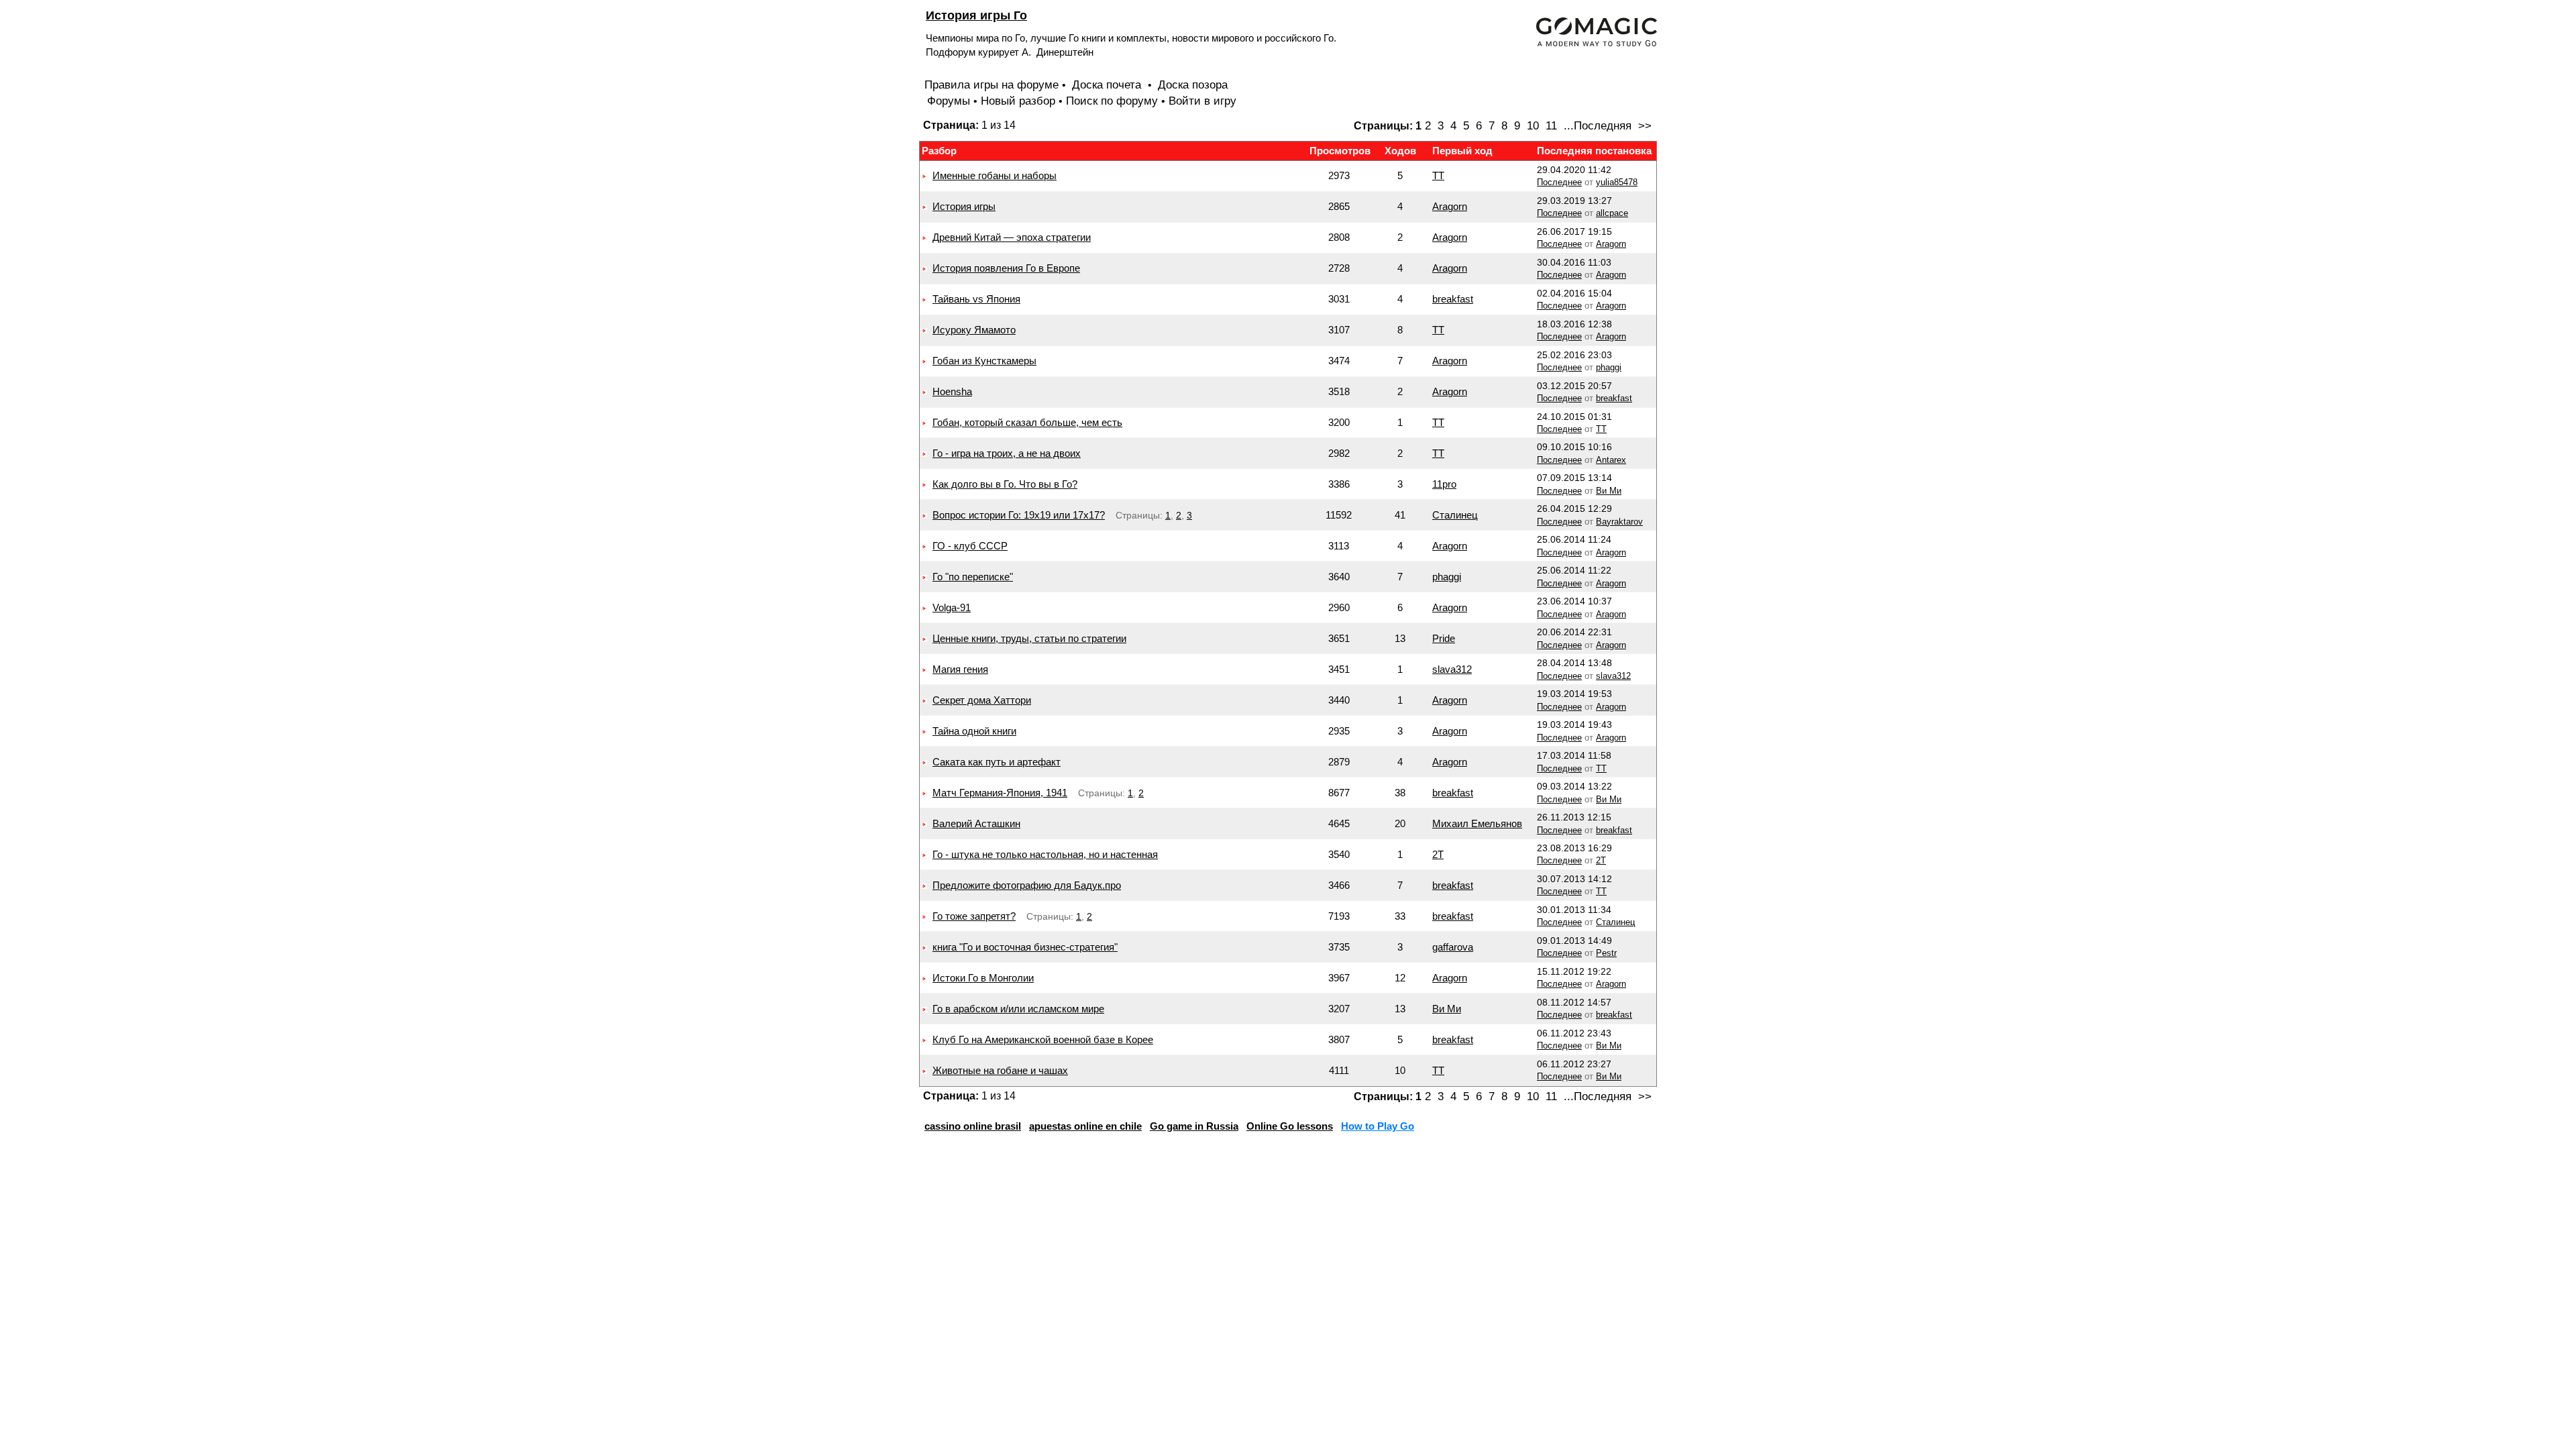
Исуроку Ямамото (974, 330)
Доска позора (1193, 85)
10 (1533, 126)
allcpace (1612, 213)
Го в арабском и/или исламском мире (1018, 1009)
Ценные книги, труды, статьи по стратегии (1029, 638)
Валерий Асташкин (976, 823)
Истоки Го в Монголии (983, 978)
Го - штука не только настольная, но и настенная (1045, 854)
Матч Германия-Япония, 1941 (1000, 793)
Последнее (1559, 182)
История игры (964, 206)
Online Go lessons (1290, 1126)
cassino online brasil (973, 1126)
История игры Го (976, 15)
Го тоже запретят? (974, 916)
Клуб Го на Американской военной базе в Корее (1043, 1039)
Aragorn (1450, 206)
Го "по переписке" (973, 577)
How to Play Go (1378, 1126)
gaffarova (1453, 947)
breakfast (1453, 299)
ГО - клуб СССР (970, 546)
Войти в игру (1202, 101)
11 (1551, 126)
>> (1645, 126)
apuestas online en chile (1085, 1126)
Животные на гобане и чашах (1000, 1070)
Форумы (949, 101)
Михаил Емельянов (1477, 823)
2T (1438, 854)
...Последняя (1598, 126)
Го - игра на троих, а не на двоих (1007, 453)
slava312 (1452, 669)
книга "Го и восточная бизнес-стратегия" (1025, 947)
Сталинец (1455, 515)
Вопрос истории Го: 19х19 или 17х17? (1019, 515)
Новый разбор (1018, 101)
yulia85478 (1617, 182)
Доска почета (1108, 85)
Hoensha (952, 391)
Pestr (1606, 953)
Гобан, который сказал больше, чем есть (1027, 422)
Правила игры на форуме (991, 85)
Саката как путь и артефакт (997, 762)
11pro (1444, 484)
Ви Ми (1609, 491)
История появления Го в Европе (1006, 268)
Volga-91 (952, 607)
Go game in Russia (1194, 1126)
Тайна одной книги (974, 731)
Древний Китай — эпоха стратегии (1012, 237)
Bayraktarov (1619, 522)
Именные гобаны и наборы (995, 175)
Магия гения (960, 669)
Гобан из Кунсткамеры (984, 361)
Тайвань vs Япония (976, 299)
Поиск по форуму (1112, 101)
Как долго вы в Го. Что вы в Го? (1005, 484)
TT (1438, 175)
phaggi (1609, 367)
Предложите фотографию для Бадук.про (1027, 885)
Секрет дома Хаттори (982, 700)
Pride (1444, 638)
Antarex (1611, 460)
